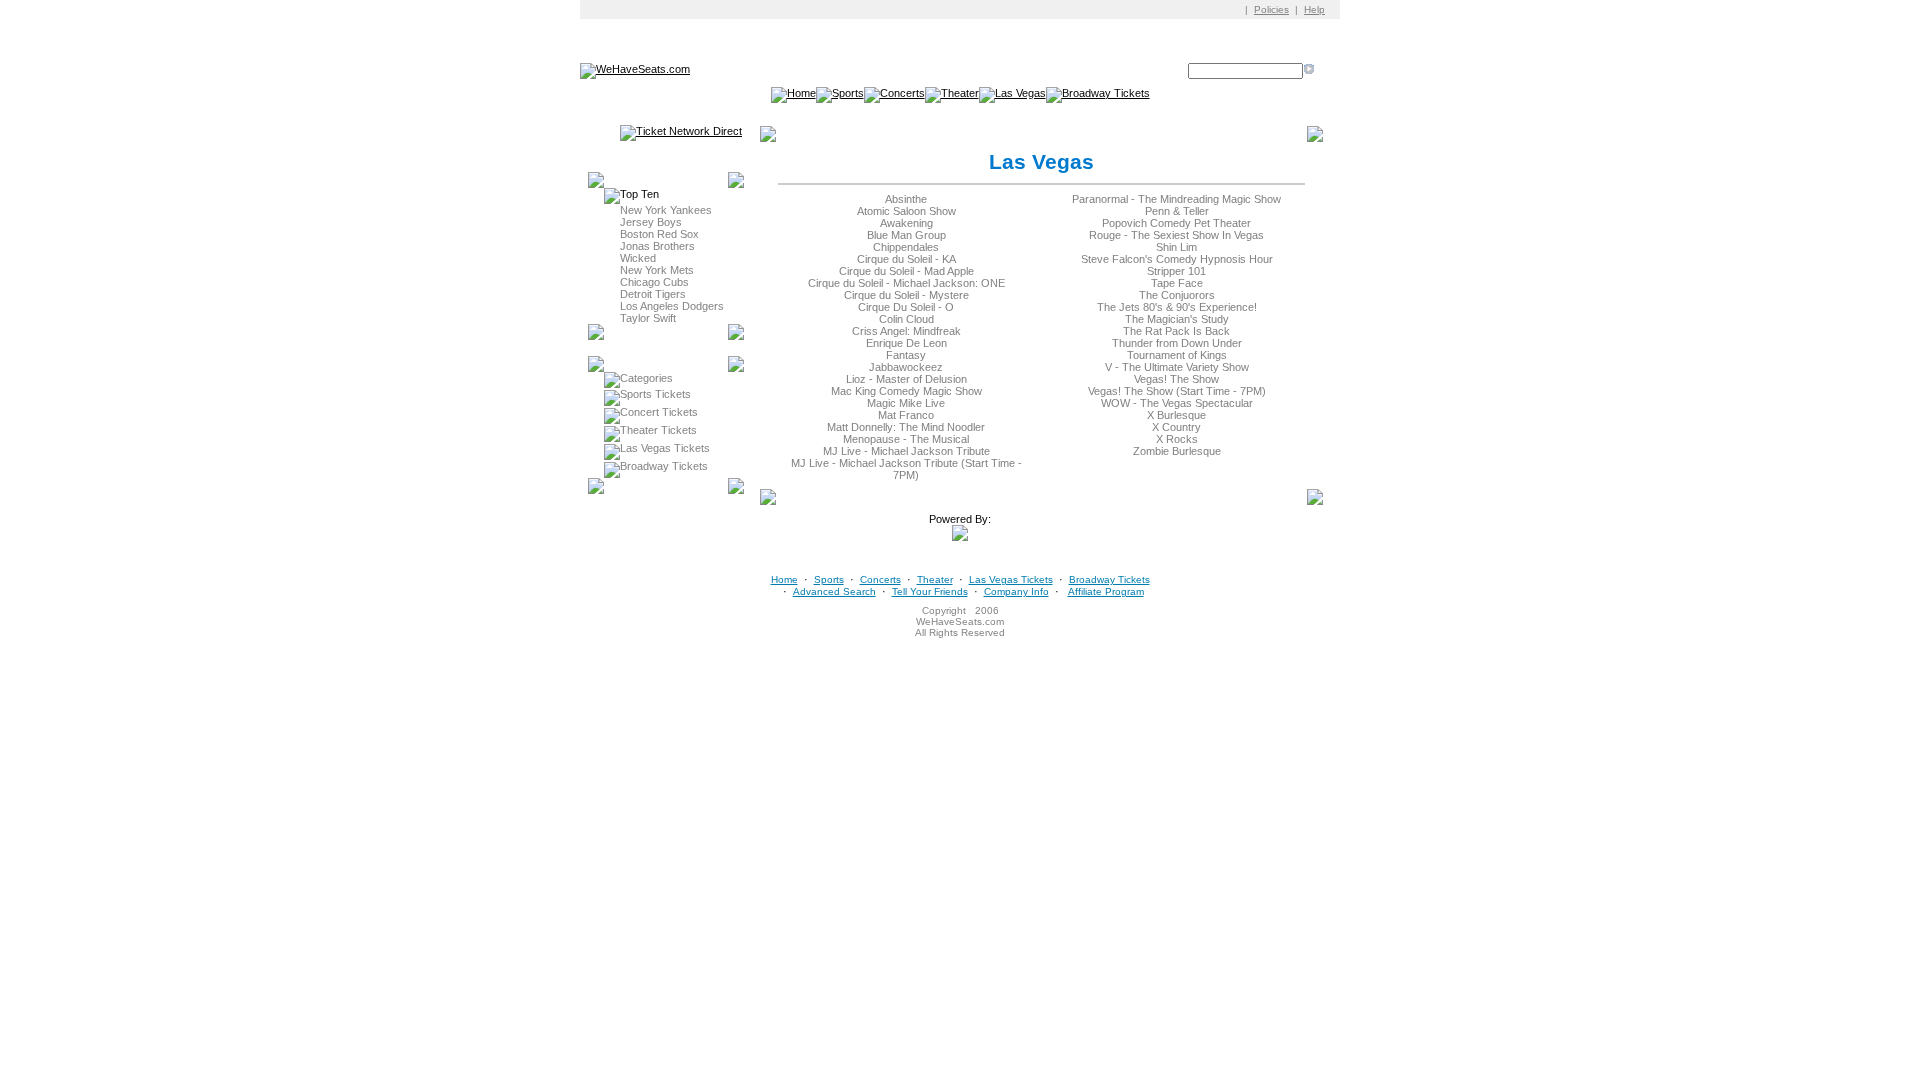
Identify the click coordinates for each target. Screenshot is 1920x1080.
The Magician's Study (1177, 319)
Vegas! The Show (1176, 379)
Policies (1271, 9)
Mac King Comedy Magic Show (906, 391)
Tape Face (1177, 283)
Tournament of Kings (1177, 355)
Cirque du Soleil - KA (906, 259)
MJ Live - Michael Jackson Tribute (906, 451)
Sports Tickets (655, 394)
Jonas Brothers (657, 246)
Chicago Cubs (654, 282)
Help (1314, 9)
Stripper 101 (1176, 271)
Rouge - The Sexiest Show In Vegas (1176, 235)
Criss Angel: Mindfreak (906, 331)
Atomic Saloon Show (906, 211)
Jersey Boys (651, 222)
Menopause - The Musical (906, 439)
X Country (1176, 427)
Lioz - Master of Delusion (906, 379)
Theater (935, 579)
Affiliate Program (1106, 591)
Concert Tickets (659, 412)
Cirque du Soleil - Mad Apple (906, 271)
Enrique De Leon (906, 343)
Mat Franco (906, 415)
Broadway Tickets (664, 466)
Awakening (906, 223)
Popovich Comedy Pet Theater (1176, 223)
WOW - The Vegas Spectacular (1177, 403)
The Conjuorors (1177, 295)
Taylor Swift (648, 318)
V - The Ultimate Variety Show (1177, 367)
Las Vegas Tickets (665, 448)
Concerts (880, 579)
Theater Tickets (658, 430)
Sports (829, 579)
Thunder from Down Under (1177, 343)
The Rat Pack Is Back (1176, 331)
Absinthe (906, 199)
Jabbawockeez (906, 367)
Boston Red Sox (659, 234)
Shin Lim (1176, 247)
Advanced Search (834, 591)
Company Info (1016, 591)
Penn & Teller (1177, 211)
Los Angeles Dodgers (672, 306)
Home (784, 579)
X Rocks (1177, 439)
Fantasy (906, 355)
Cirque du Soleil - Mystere (906, 295)
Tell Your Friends (930, 591)
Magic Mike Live (906, 403)
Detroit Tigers (653, 294)
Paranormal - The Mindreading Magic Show (1176, 199)
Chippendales (906, 247)
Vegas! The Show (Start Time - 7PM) (1177, 391)
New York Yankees (666, 210)
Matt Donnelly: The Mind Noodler (906, 427)
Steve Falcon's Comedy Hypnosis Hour (1177, 259)
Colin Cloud (906, 319)
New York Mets (657, 270)
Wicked (638, 258)
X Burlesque (1176, 415)
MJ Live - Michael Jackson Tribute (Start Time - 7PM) (906, 469)
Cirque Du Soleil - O (906, 307)
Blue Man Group (906, 235)
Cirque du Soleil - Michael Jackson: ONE (906, 283)
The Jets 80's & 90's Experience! (1177, 307)
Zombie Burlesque (1177, 451)
